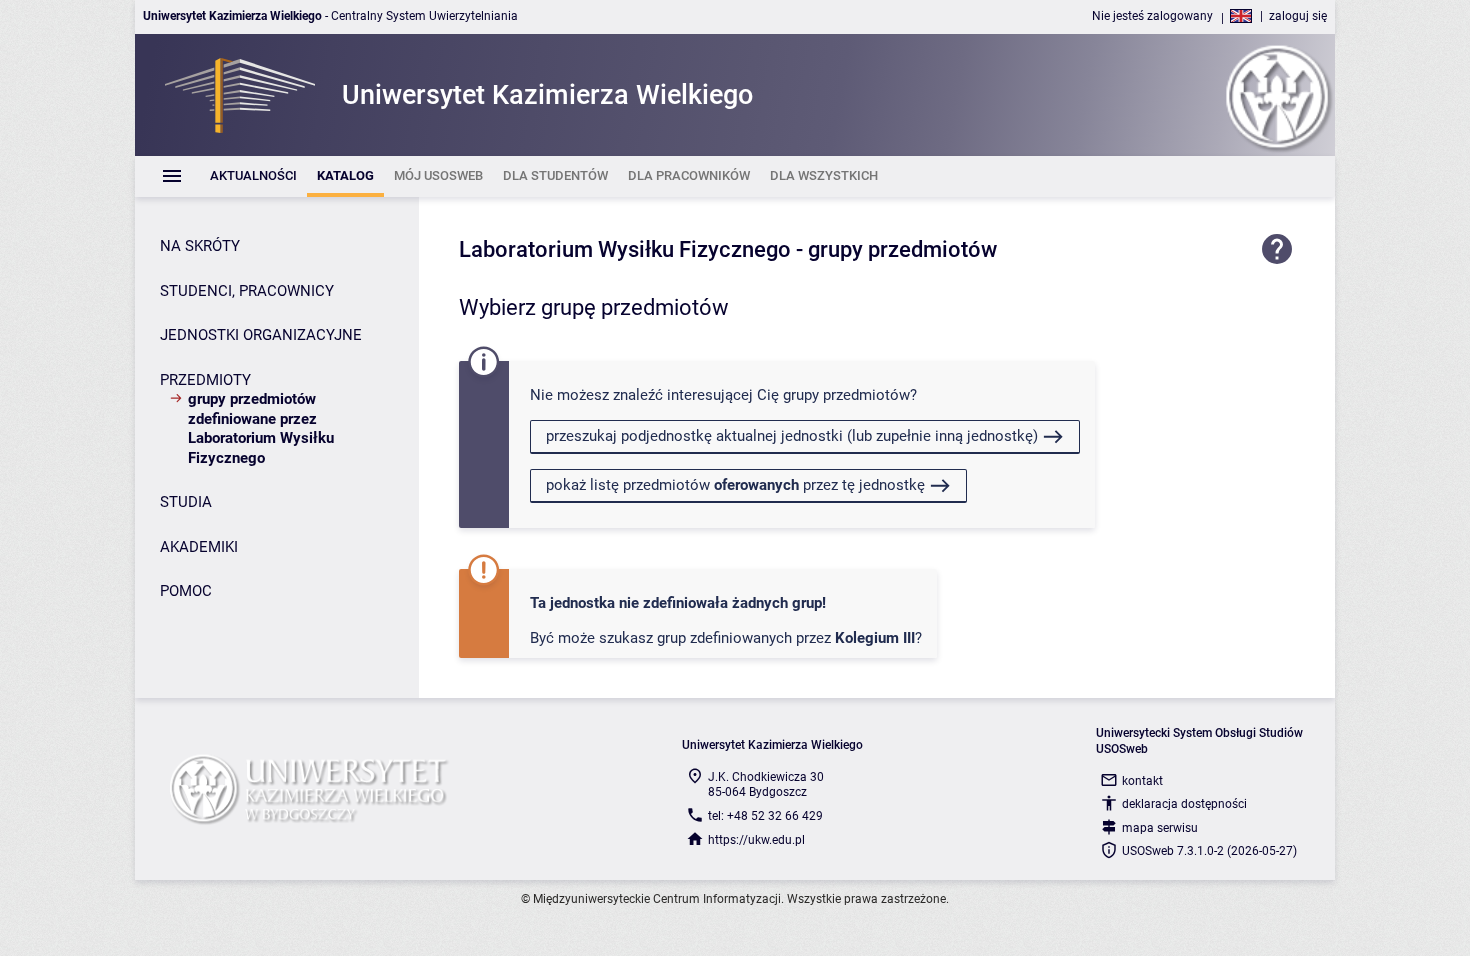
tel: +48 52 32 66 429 (765, 816)
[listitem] (253, 176)
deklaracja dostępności (1184, 804)
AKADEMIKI (199, 547)
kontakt (1142, 781)
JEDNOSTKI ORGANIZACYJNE (261, 335)
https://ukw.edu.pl (756, 840)
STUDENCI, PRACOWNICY (247, 291)
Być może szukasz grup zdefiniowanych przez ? (726, 638)
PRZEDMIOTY (205, 380)
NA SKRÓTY (200, 246)
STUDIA (186, 502)
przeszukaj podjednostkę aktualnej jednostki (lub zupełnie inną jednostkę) (792, 436)
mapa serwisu (1160, 828)
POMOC (186, 591)
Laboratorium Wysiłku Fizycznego (625, 249)
